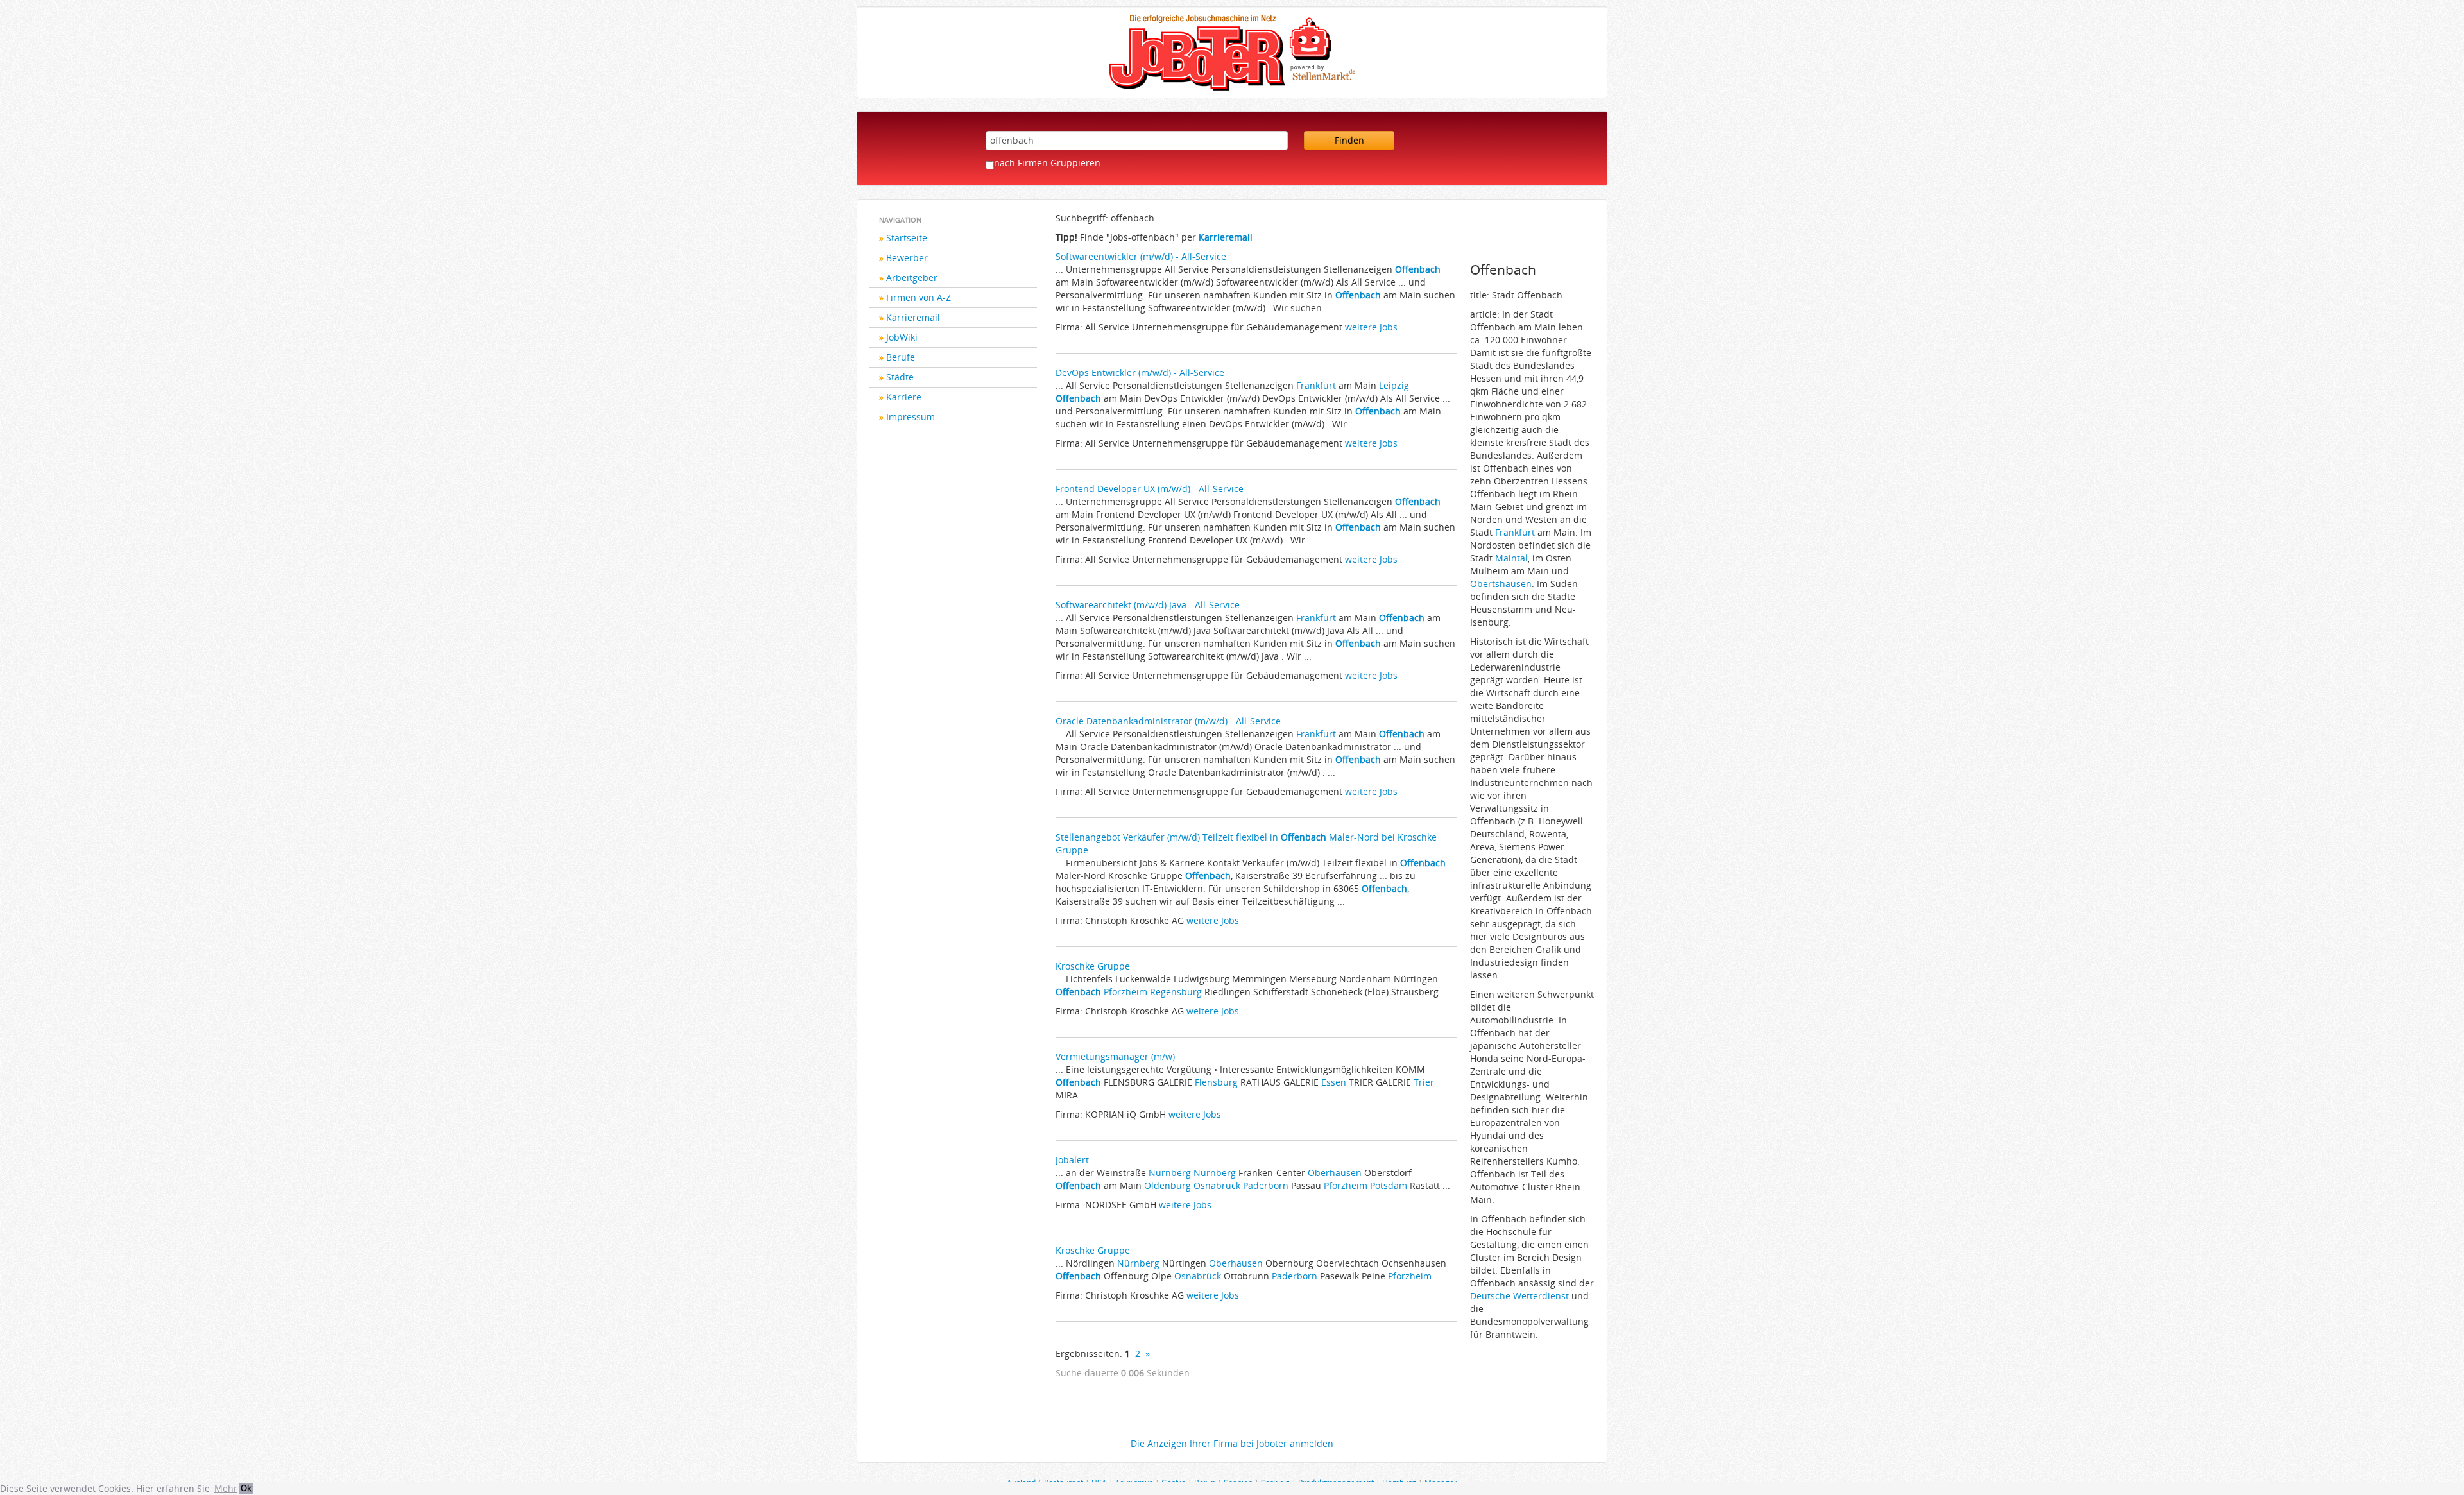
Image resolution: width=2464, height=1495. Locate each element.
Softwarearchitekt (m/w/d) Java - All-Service (1148, 605)
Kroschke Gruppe (1093, 966)
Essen (1334, 1082)
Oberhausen (1335, 1173)
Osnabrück (1217, 1185)
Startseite (907, 238)
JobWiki (902, 337)
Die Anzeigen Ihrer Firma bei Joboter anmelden (1232, 1443)
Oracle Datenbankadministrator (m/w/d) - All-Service (1168, 721)
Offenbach (1418, 269)
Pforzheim (1125, 992)
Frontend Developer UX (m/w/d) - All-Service (1150, 489)
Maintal (1511, 558)
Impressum (911, 417)
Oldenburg (1168, 1185)
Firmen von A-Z (919, 297)
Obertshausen (1501, 584)
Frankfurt (1316, 385)
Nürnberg (1170, 1173)
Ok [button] (246, 1488)
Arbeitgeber (912, 278)
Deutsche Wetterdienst (1521, 1296)
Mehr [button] (226, 1488)
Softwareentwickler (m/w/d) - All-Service (1141, 256)
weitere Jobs (1371, 327)
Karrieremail (913, 317)
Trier (1424, 1082)
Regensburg (1176, 992)
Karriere (904, 397)
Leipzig (1394, 385)
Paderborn (1266, 1185)
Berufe (901, 357)
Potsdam (1389, 1185)
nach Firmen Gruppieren (1047, 163)
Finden (1349, 140)
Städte (900, 377)
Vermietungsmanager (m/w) (1115, 1056)
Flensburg (1216, 1082)
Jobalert (1072, 1160)
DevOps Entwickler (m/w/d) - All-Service (1140, 372)
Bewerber (907, 258)
